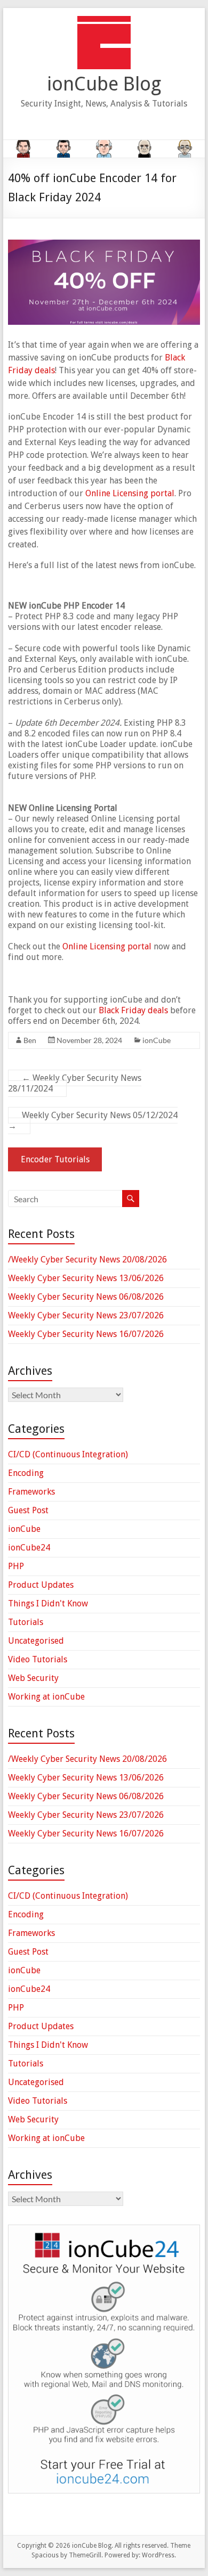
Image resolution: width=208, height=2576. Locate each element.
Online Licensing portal (130, 493)
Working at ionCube (46, 1697)
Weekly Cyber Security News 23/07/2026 (86, 1315)
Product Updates (41, 1585)
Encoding (26, 1473)
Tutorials (26, 1622)
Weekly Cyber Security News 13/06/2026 (86, 1278)
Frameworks (31, 1492)
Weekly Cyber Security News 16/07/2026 (86, 1334)
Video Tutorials (38, 1659)
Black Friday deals (133, 1010)
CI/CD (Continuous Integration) (68, 1454)
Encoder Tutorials (55, 1159)
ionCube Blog (104, 84)
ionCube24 (29, 1548)
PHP (16, 1566)
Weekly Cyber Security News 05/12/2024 (93, 1121)
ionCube (157, 1040)
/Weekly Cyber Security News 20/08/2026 (87, 1260)
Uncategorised (36, 1641)
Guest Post (28, 1510)
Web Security (33, 1678)
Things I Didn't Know (48, 1603)
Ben (30, 1040)
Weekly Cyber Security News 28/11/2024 (75, 1083)
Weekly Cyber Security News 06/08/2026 (86, 1297)
